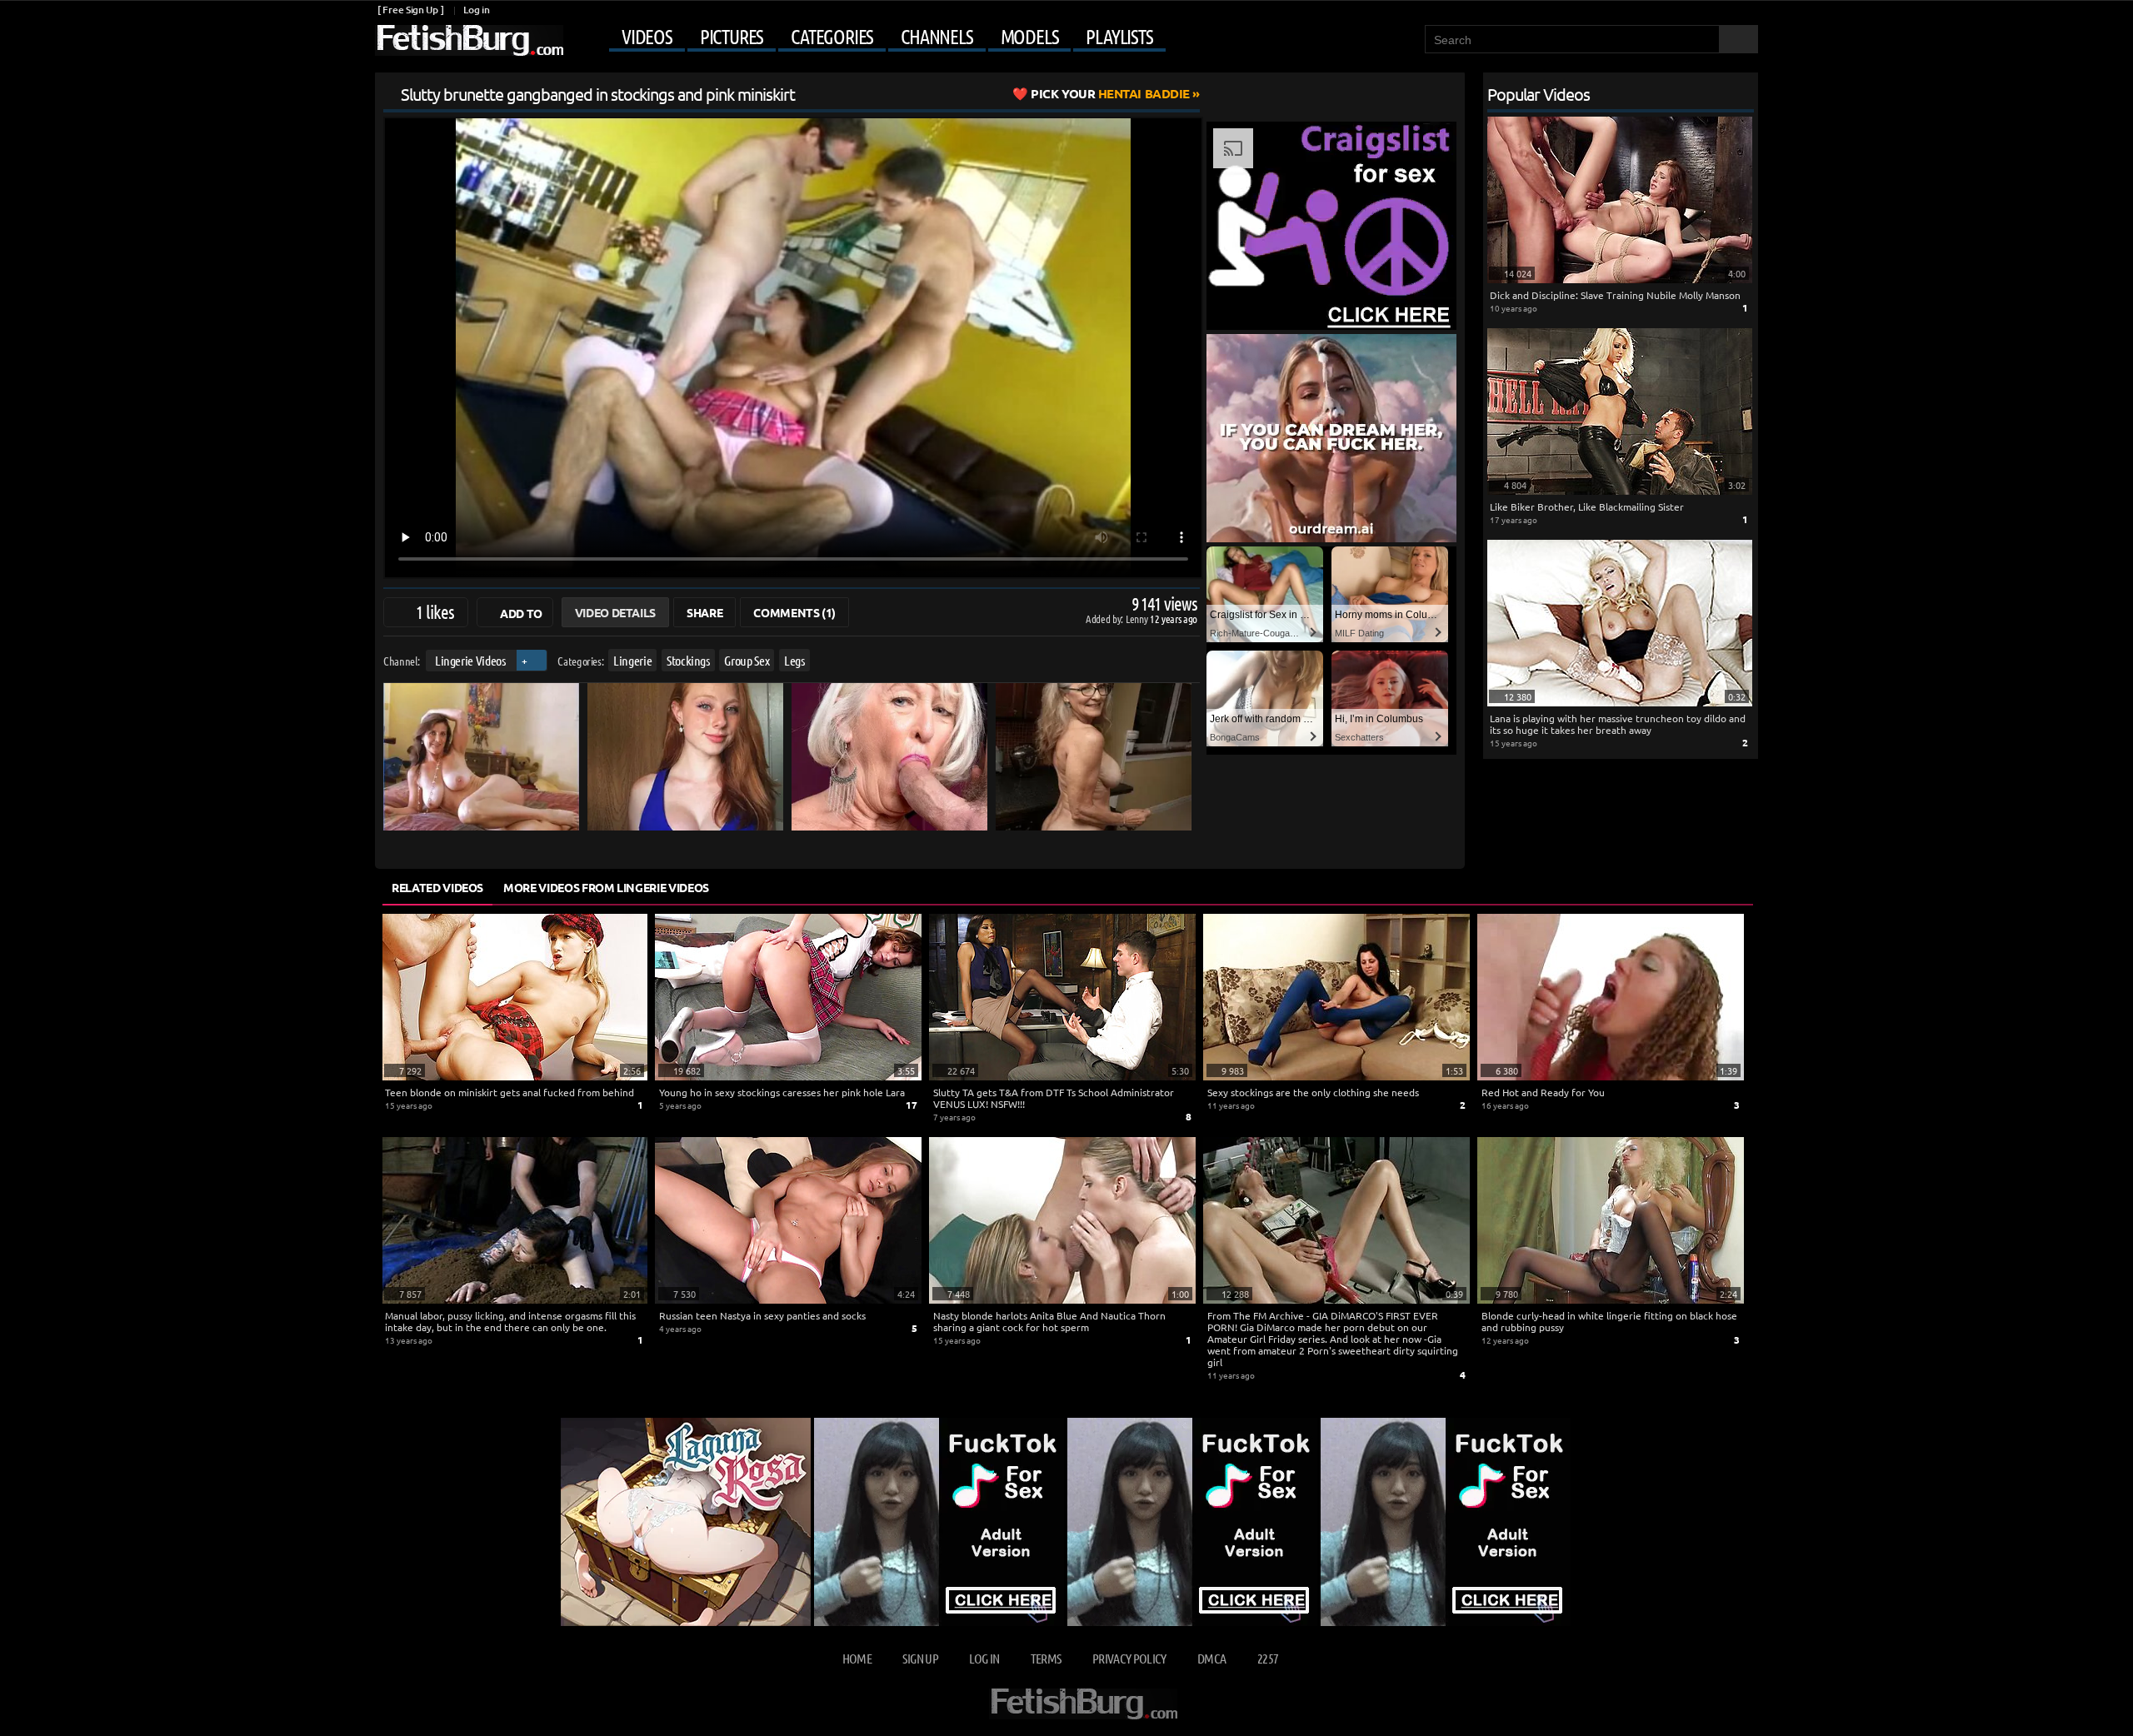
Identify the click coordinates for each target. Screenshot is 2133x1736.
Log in (476, 10)
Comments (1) (794, 612)
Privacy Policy (1129, 1658)
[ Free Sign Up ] (410, 10)
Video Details (615, 612)
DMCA (1211, 1658)
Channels (937, 37)
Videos (647, 37)
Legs (794, 660)
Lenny (1138, 619)
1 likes (435, 611)
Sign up (920, 1658)
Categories (832, 37)
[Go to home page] (469, 40)
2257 (1268, 1658)
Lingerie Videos (470, 660)
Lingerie (632, 660)
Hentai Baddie (1110, 93)
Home (857, 1658)
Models (1030, 37)
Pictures (732, 37)
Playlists (1119, 37)
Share (704, 612)
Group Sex (747, 660)
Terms (1046, 1658)
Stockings (688, 660)
